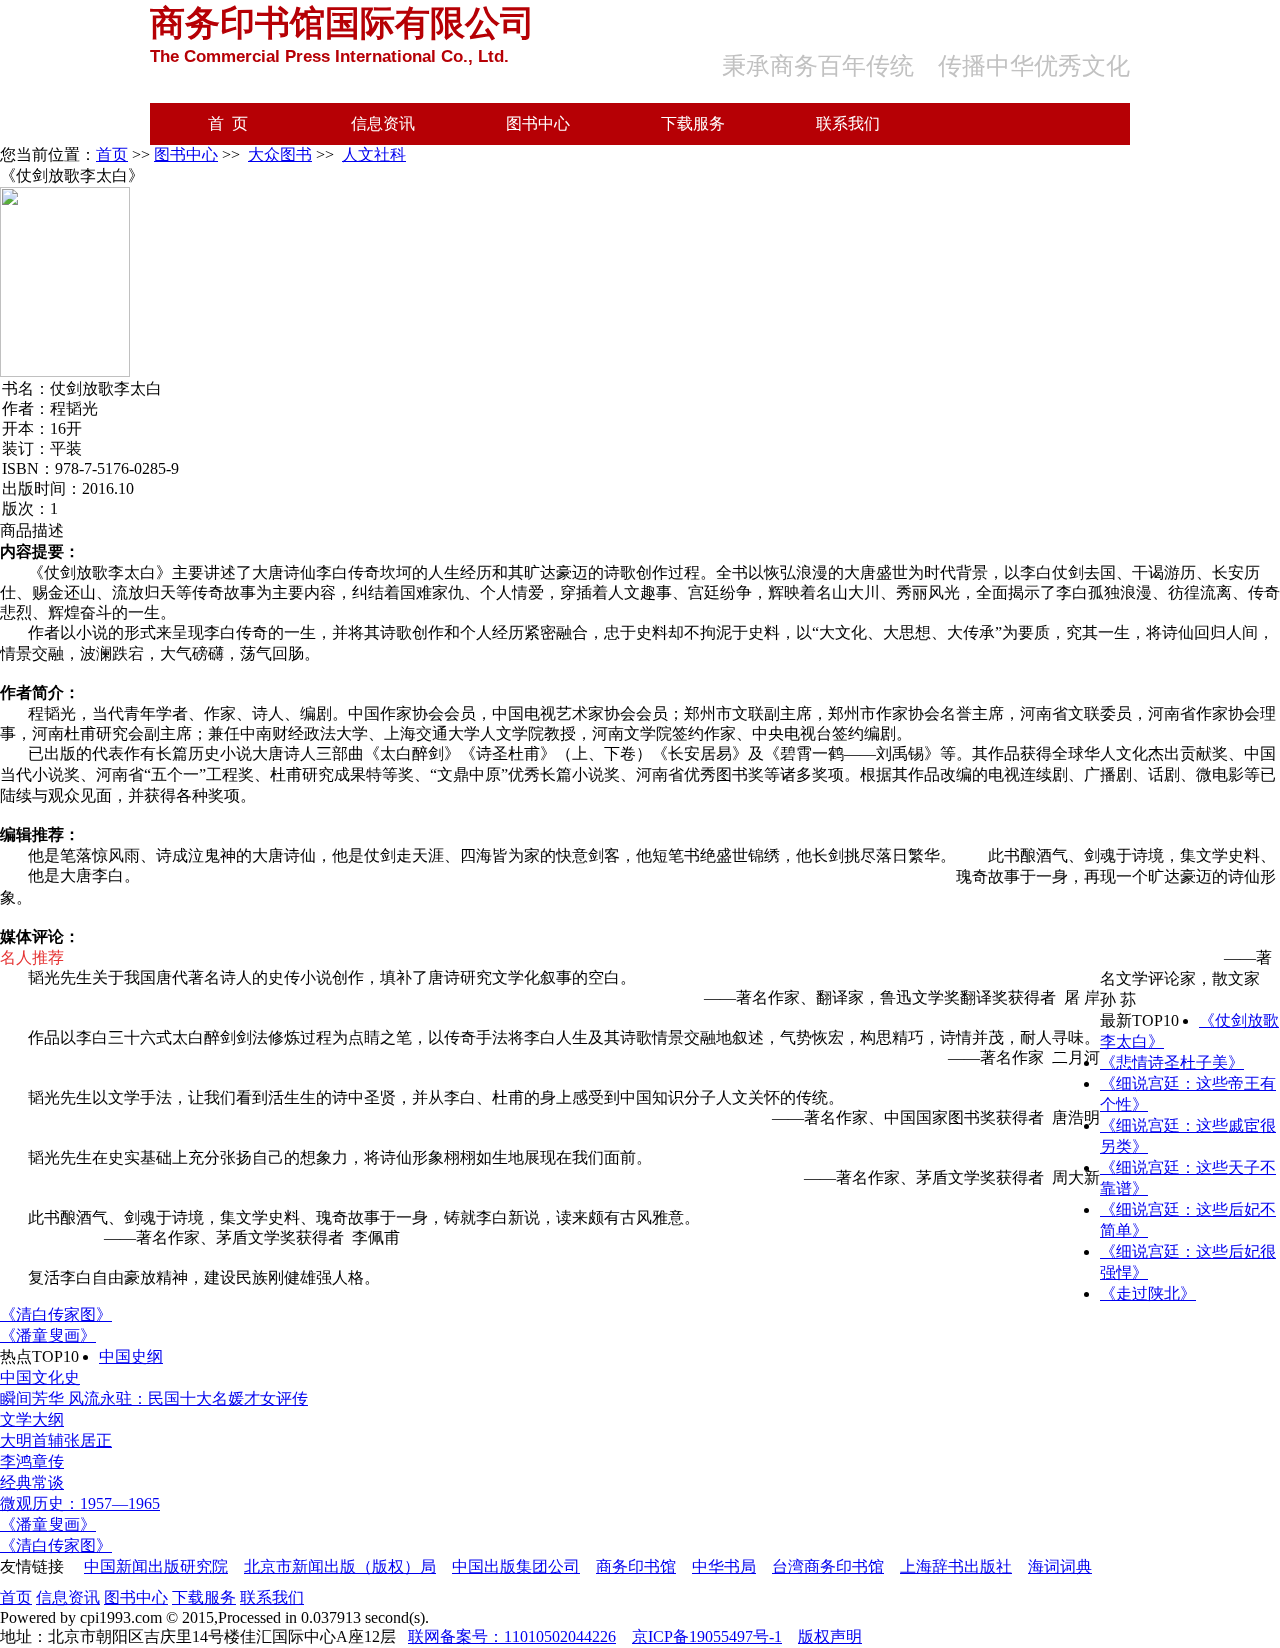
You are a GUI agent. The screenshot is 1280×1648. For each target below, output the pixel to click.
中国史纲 (131, 1356)
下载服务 (693, 123)
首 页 (228, 123)
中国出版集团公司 (516, 1566)
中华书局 (724, 1566)
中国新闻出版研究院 (156, 1566)
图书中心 (538, 123)
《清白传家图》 (56, 1314)
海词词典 (1060, 1566)
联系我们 (848, 123)
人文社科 (374, 154)
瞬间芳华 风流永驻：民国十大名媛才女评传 (154, 1398)
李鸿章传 (32, 1461)
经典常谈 (32, 1482)
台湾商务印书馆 (828, 1566)
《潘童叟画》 (48, 1335)
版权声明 (830, 1636)
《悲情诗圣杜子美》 (1172, 1062)
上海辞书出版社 (956, 1566)
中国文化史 (40, 1377)
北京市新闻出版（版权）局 (340, 1566)
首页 (112, 154)
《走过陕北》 (1148, 1293)
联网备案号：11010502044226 (512, 1636)
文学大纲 (32, 1419)
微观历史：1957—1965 (80, 1503)
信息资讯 (383, 123)
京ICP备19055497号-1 (707, 1636)
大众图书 (280, 154)
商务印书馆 (636, 1566)
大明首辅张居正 (56, 1440)
